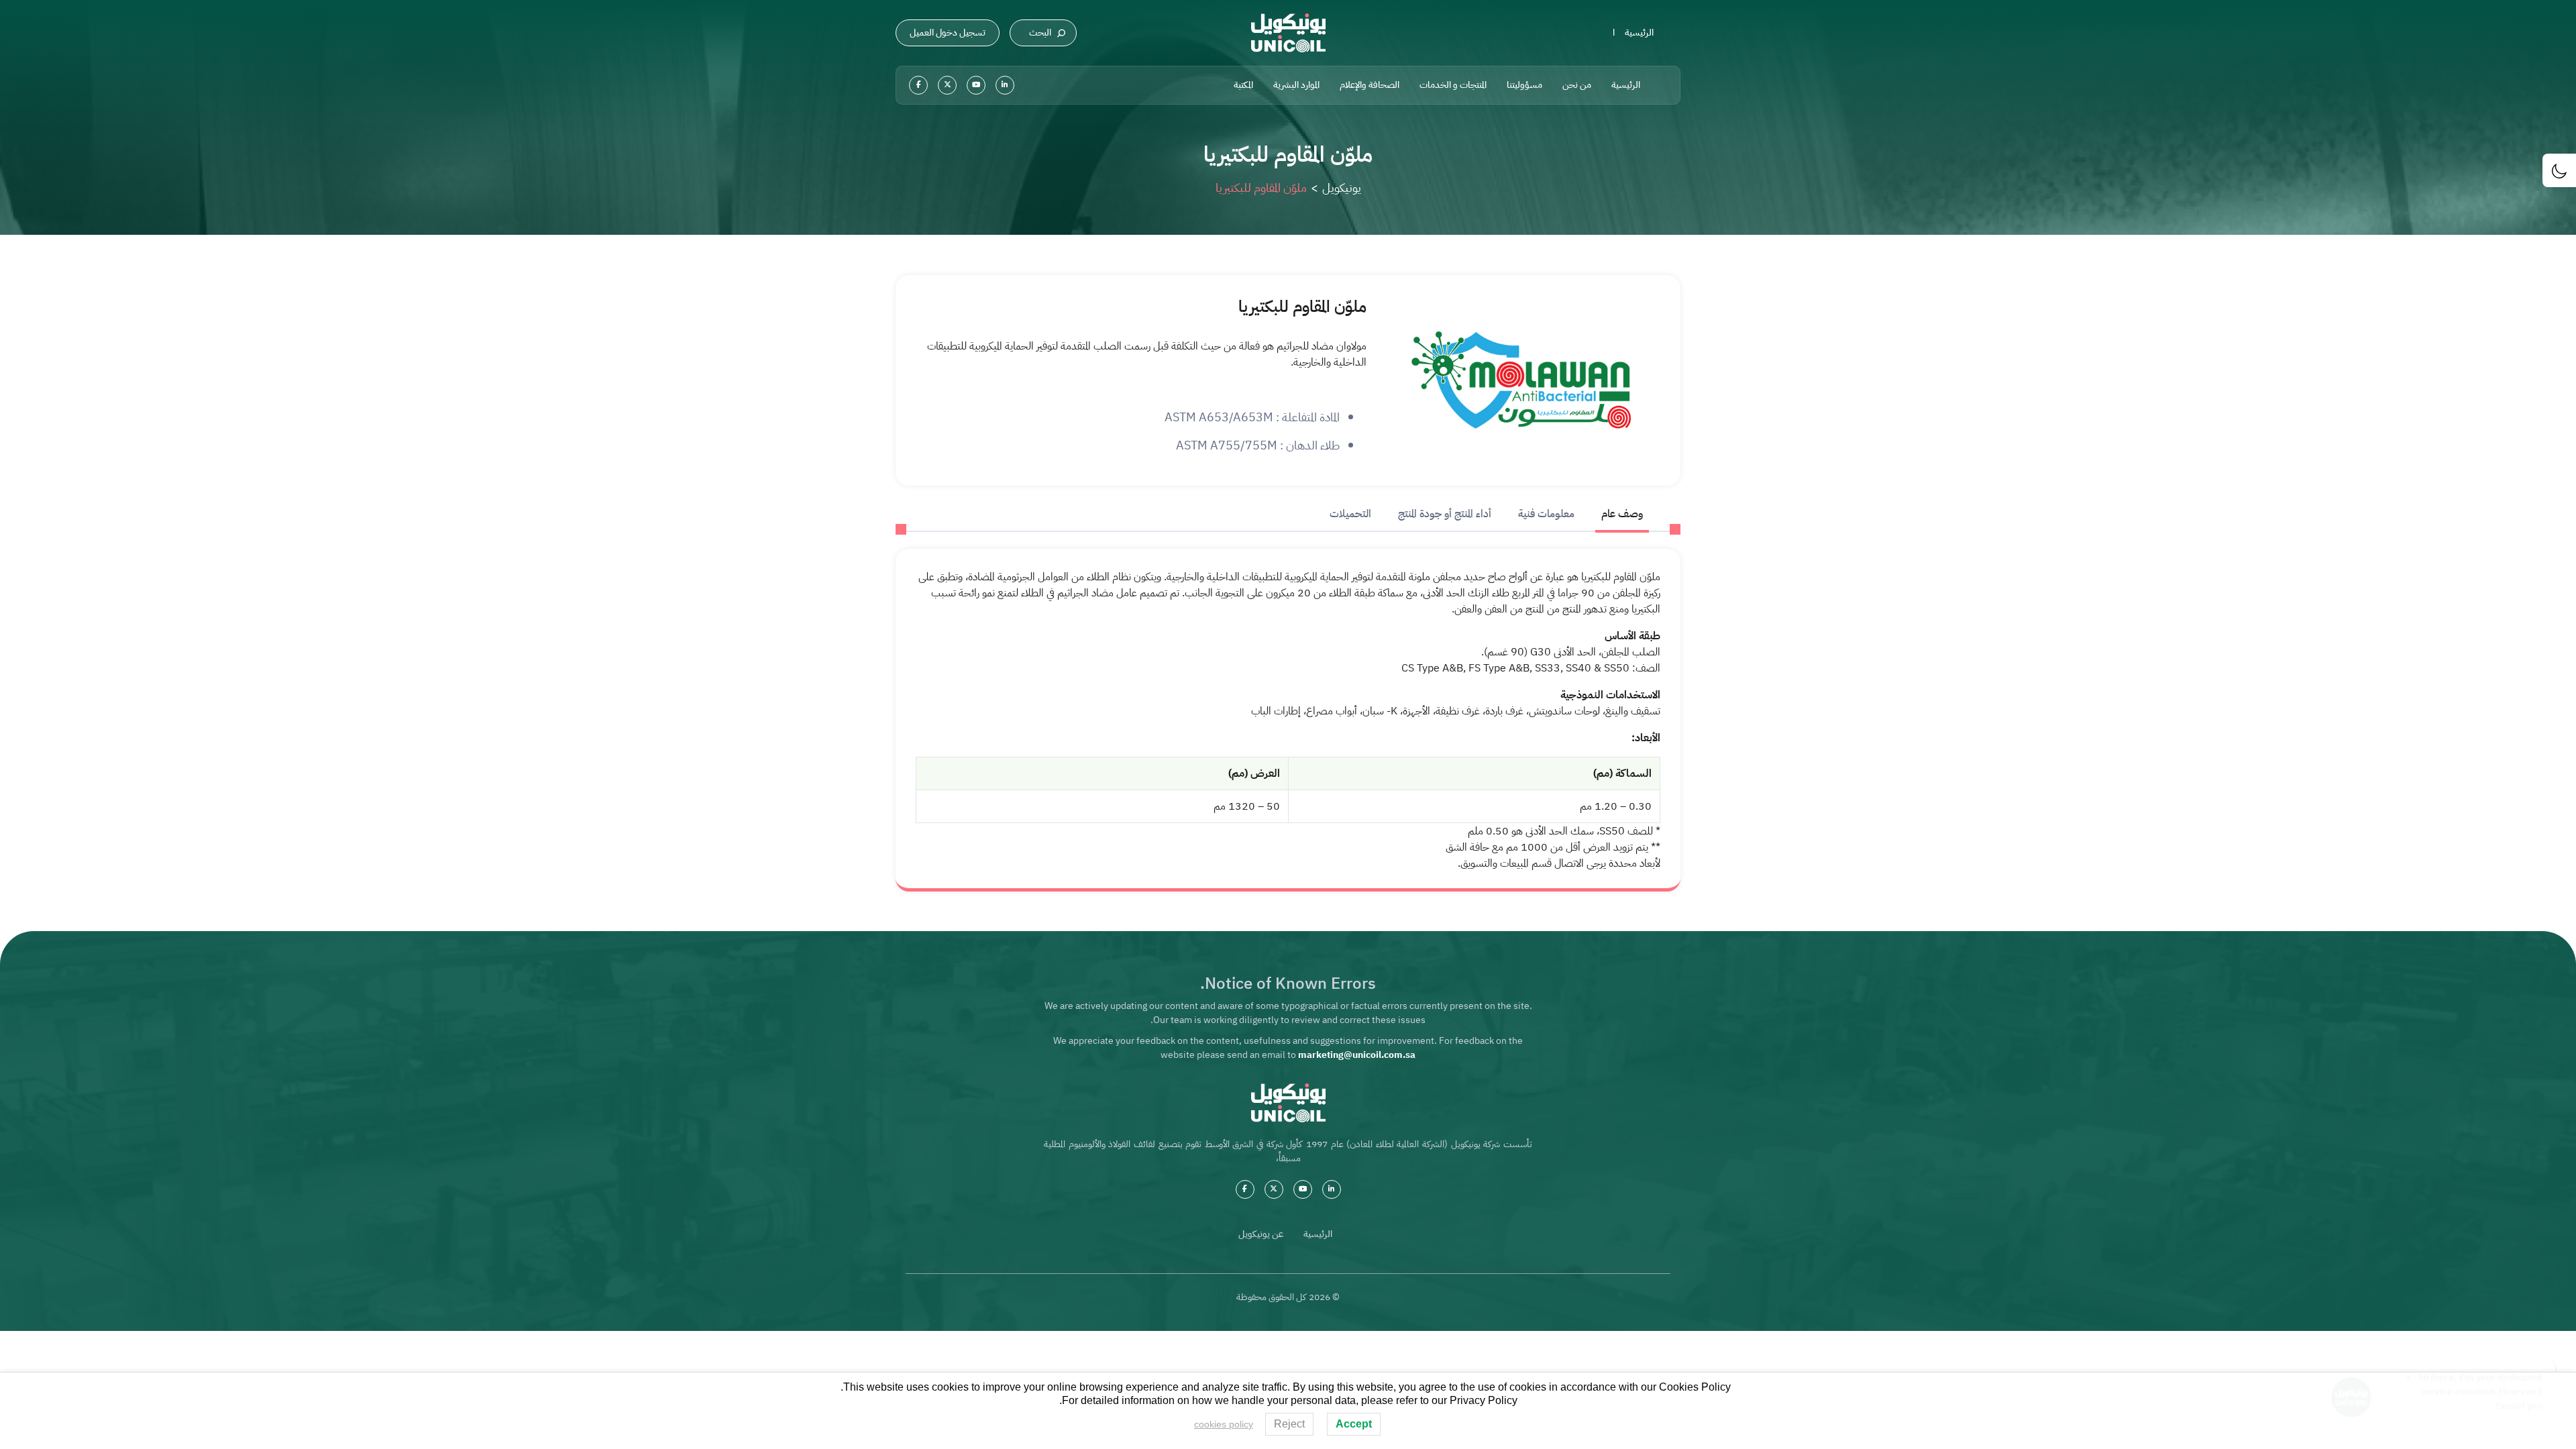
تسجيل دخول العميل (948, 33)
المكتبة (1243, 85)
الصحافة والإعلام (1370, 85)
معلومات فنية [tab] (1546, 514)
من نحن (1577, 85)
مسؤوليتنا (1524, 85)
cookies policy (1224, 1424)
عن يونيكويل (1261, 1234)
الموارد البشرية (1296, 85)
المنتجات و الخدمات (1453, 85)
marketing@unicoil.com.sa (1357, 1055)
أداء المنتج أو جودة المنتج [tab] (1445, 514)
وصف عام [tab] (1622, 514)
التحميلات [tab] (1350, 514)
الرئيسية (1639, 33)
